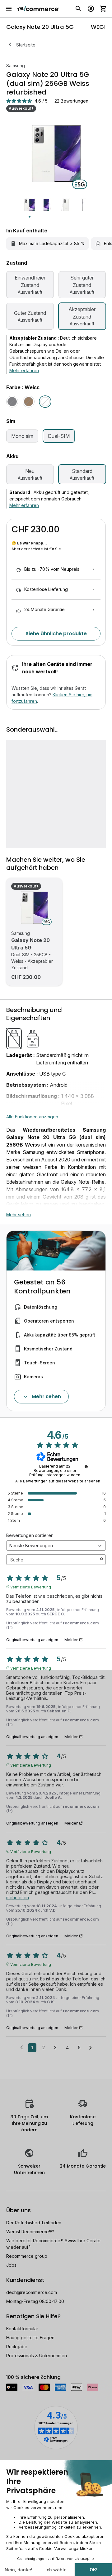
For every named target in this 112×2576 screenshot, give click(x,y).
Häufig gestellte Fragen (30, 2338)
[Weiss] (45, 402)
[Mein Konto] (91, 9)
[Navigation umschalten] (9, 9)
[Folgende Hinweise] (90, 2048)
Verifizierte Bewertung (31, 1587)
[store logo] (38, 9)
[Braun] (29, 402)
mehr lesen (18, 1898)
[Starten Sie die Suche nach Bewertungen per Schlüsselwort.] (102, 1560)
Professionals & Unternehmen (37, 2356)
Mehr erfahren (24, 370)
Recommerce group (27, 2256)
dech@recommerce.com (32, 2292)
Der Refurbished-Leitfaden (34, 2223)
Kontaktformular (22, 2329)
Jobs (11, 2265)
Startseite (26, 45)
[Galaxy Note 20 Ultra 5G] (34, 908)
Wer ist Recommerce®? (30, 2232)
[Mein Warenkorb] (103, 9)
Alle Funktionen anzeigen (32, 1117)
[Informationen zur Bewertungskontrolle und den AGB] (86, 1467)
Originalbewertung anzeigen (32, 1640)
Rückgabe (17, 2347)
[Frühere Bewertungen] (22, 2047)
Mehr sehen (19, 1215)
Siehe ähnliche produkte (56, 634)
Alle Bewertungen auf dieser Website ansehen (58, 1481)
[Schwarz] (12, 402)
